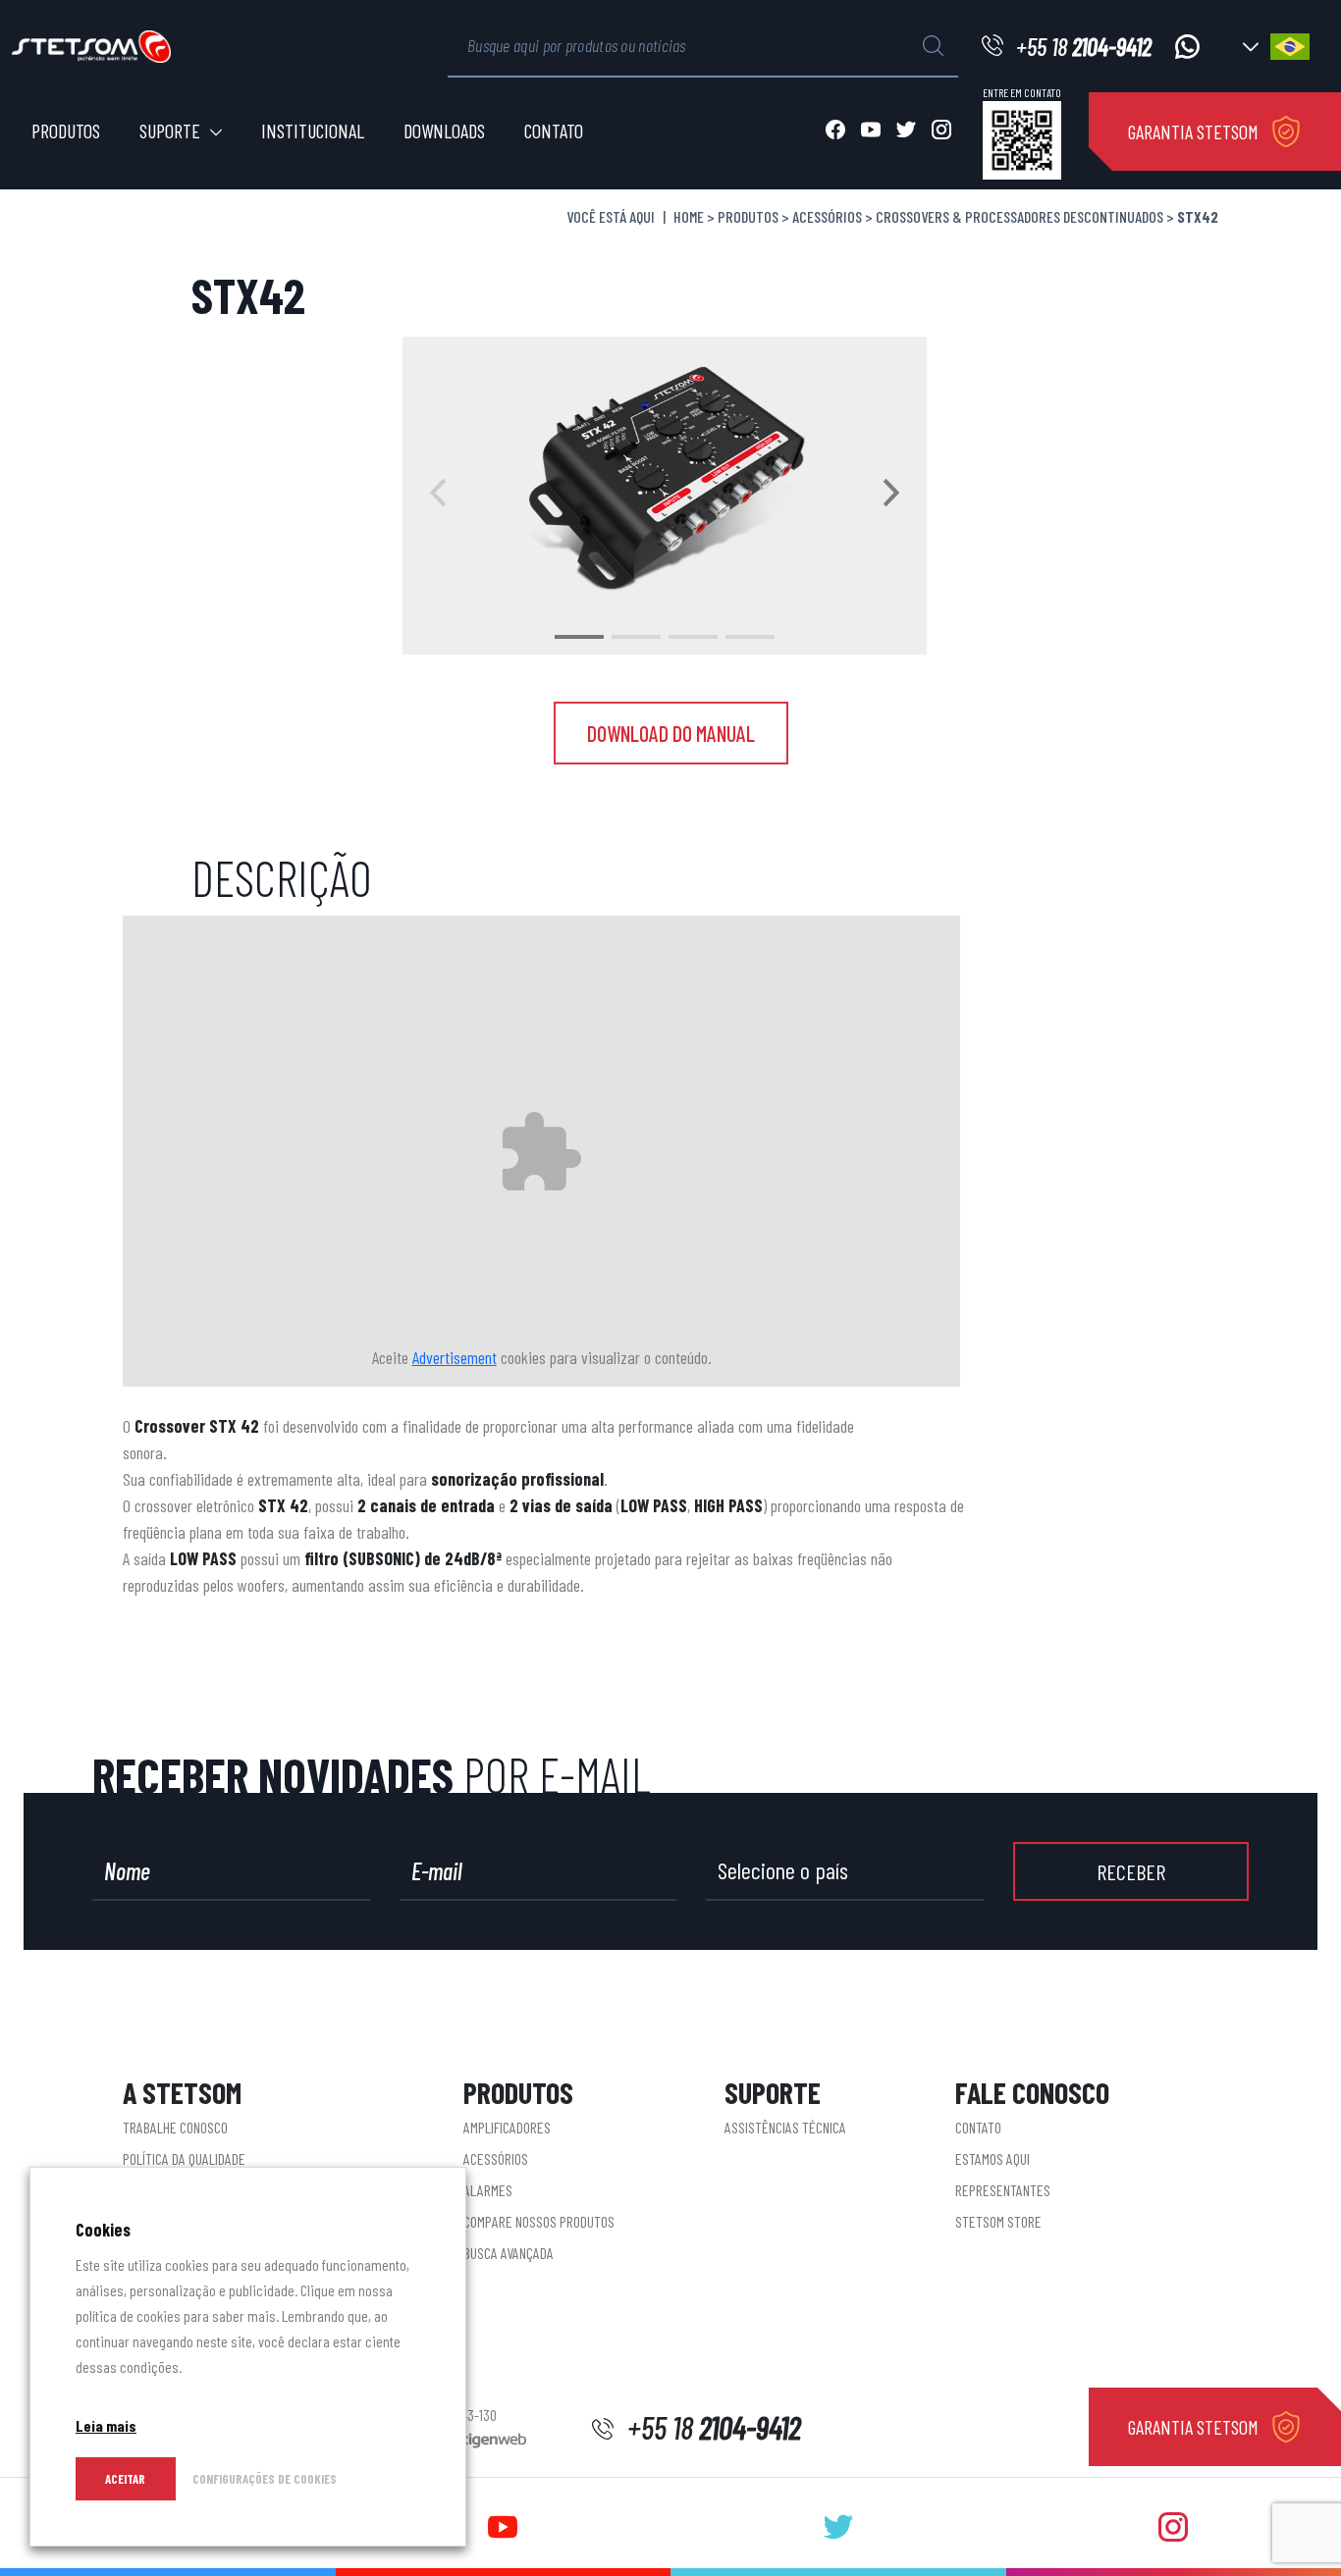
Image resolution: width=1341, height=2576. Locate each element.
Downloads (444, 131)
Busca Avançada (509, 2253)
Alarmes (488, 2190)
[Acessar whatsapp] (1187, 47)
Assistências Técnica (785, 2127)
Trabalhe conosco (175, 2127)
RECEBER (1131, 1871)
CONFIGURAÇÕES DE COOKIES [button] (265, 2479)
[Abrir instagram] (941, 131)
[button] (579, 637)
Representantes (1003, 2190)
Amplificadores (507, 2127)
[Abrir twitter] (906, 131)
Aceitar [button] (125, 2479)
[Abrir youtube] (871, 131)
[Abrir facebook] (835, 131)
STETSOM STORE (998, 2221)
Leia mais (106, 2425)
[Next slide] (891, 496)
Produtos (66, 131)
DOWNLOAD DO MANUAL (671, 733)
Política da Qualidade (184, 2158)
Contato (554, 131)
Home (689, 216)
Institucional (313, 131)
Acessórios (827, 216)
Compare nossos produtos (539, 2221)
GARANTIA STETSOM (1193, 131)
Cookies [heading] (103, 2230)
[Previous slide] (438, 496)
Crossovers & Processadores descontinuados (1019, 216)
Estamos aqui (992, 2158)
